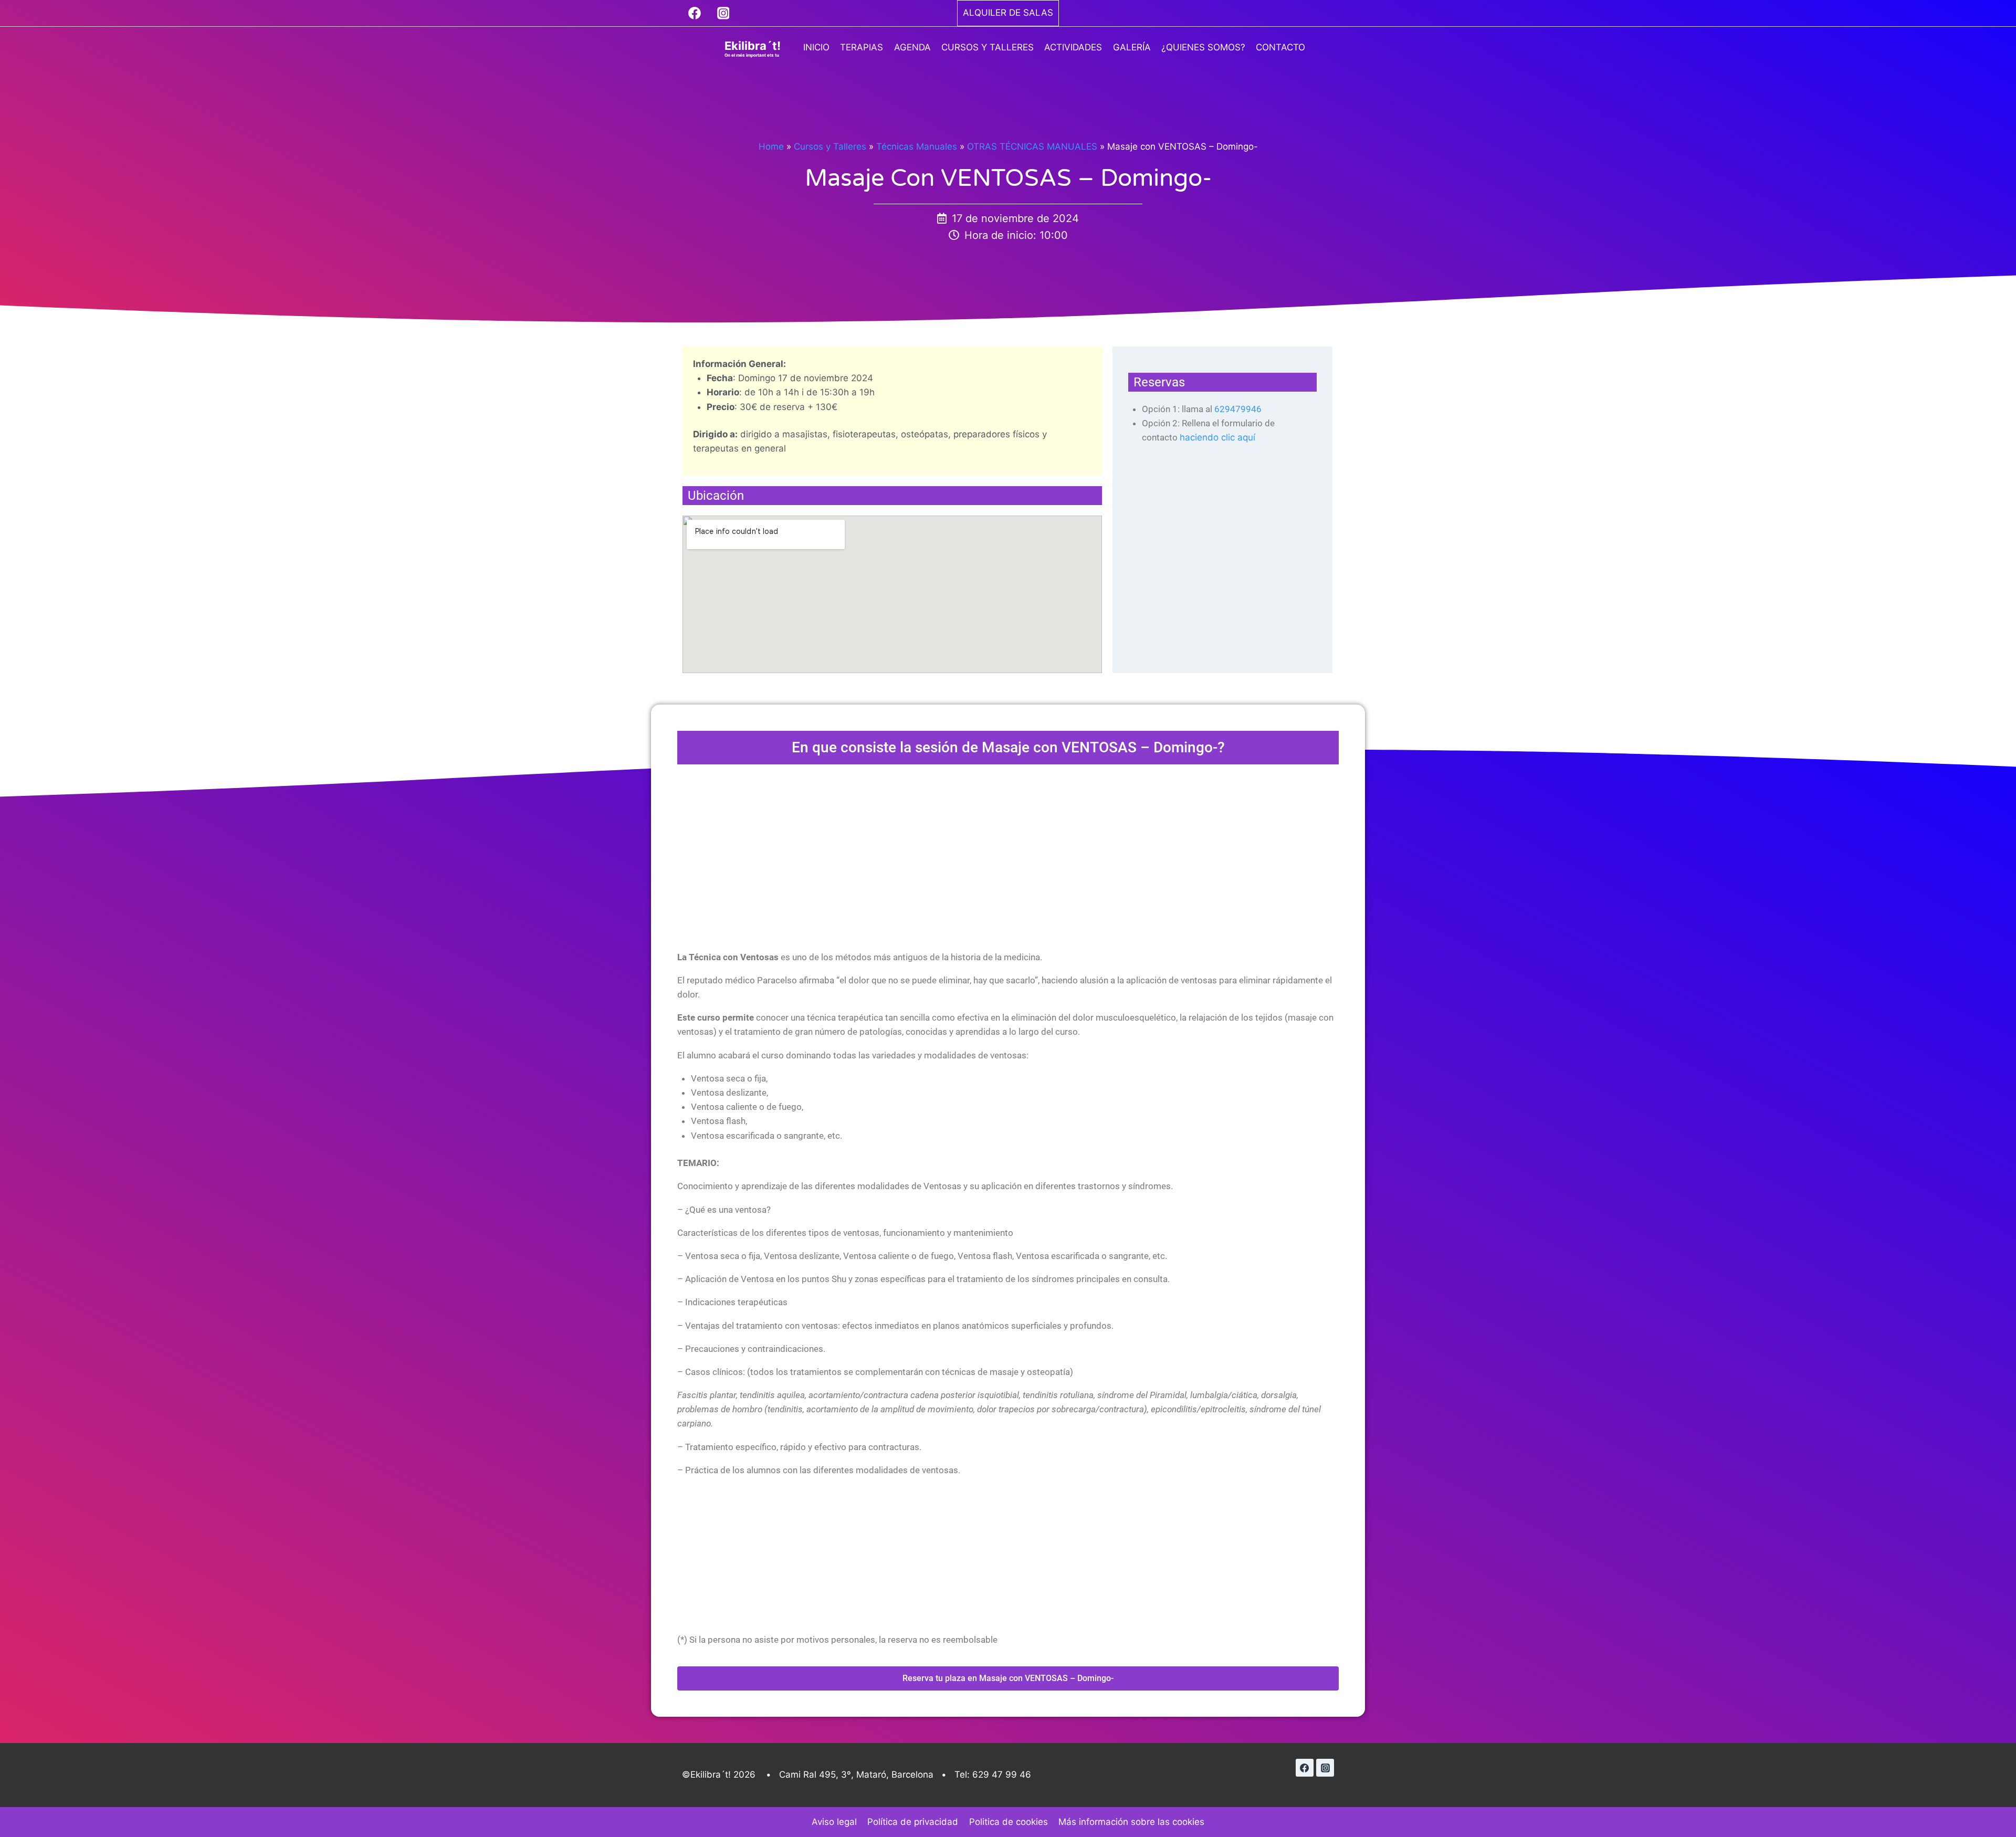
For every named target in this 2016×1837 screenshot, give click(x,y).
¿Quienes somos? (1203, 47)
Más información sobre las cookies (1131, 1822)
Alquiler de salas (1008, 13)
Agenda (912, 47)
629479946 (1238, 409)
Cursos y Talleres (988, 47)
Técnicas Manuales (917, 146)
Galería (1132, 47)
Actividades (1073, 47)
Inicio (816, 47)
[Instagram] (723, 13)
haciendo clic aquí (1217, 437)
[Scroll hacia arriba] (1989, 1800)
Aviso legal (834, 1822)
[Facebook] (695, 13)
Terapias (862, 47)
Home (771, 146)
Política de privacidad (913, 1822)
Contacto (1280, 47)
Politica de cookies (1009, 1822)
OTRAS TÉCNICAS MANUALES (1032, 146)
